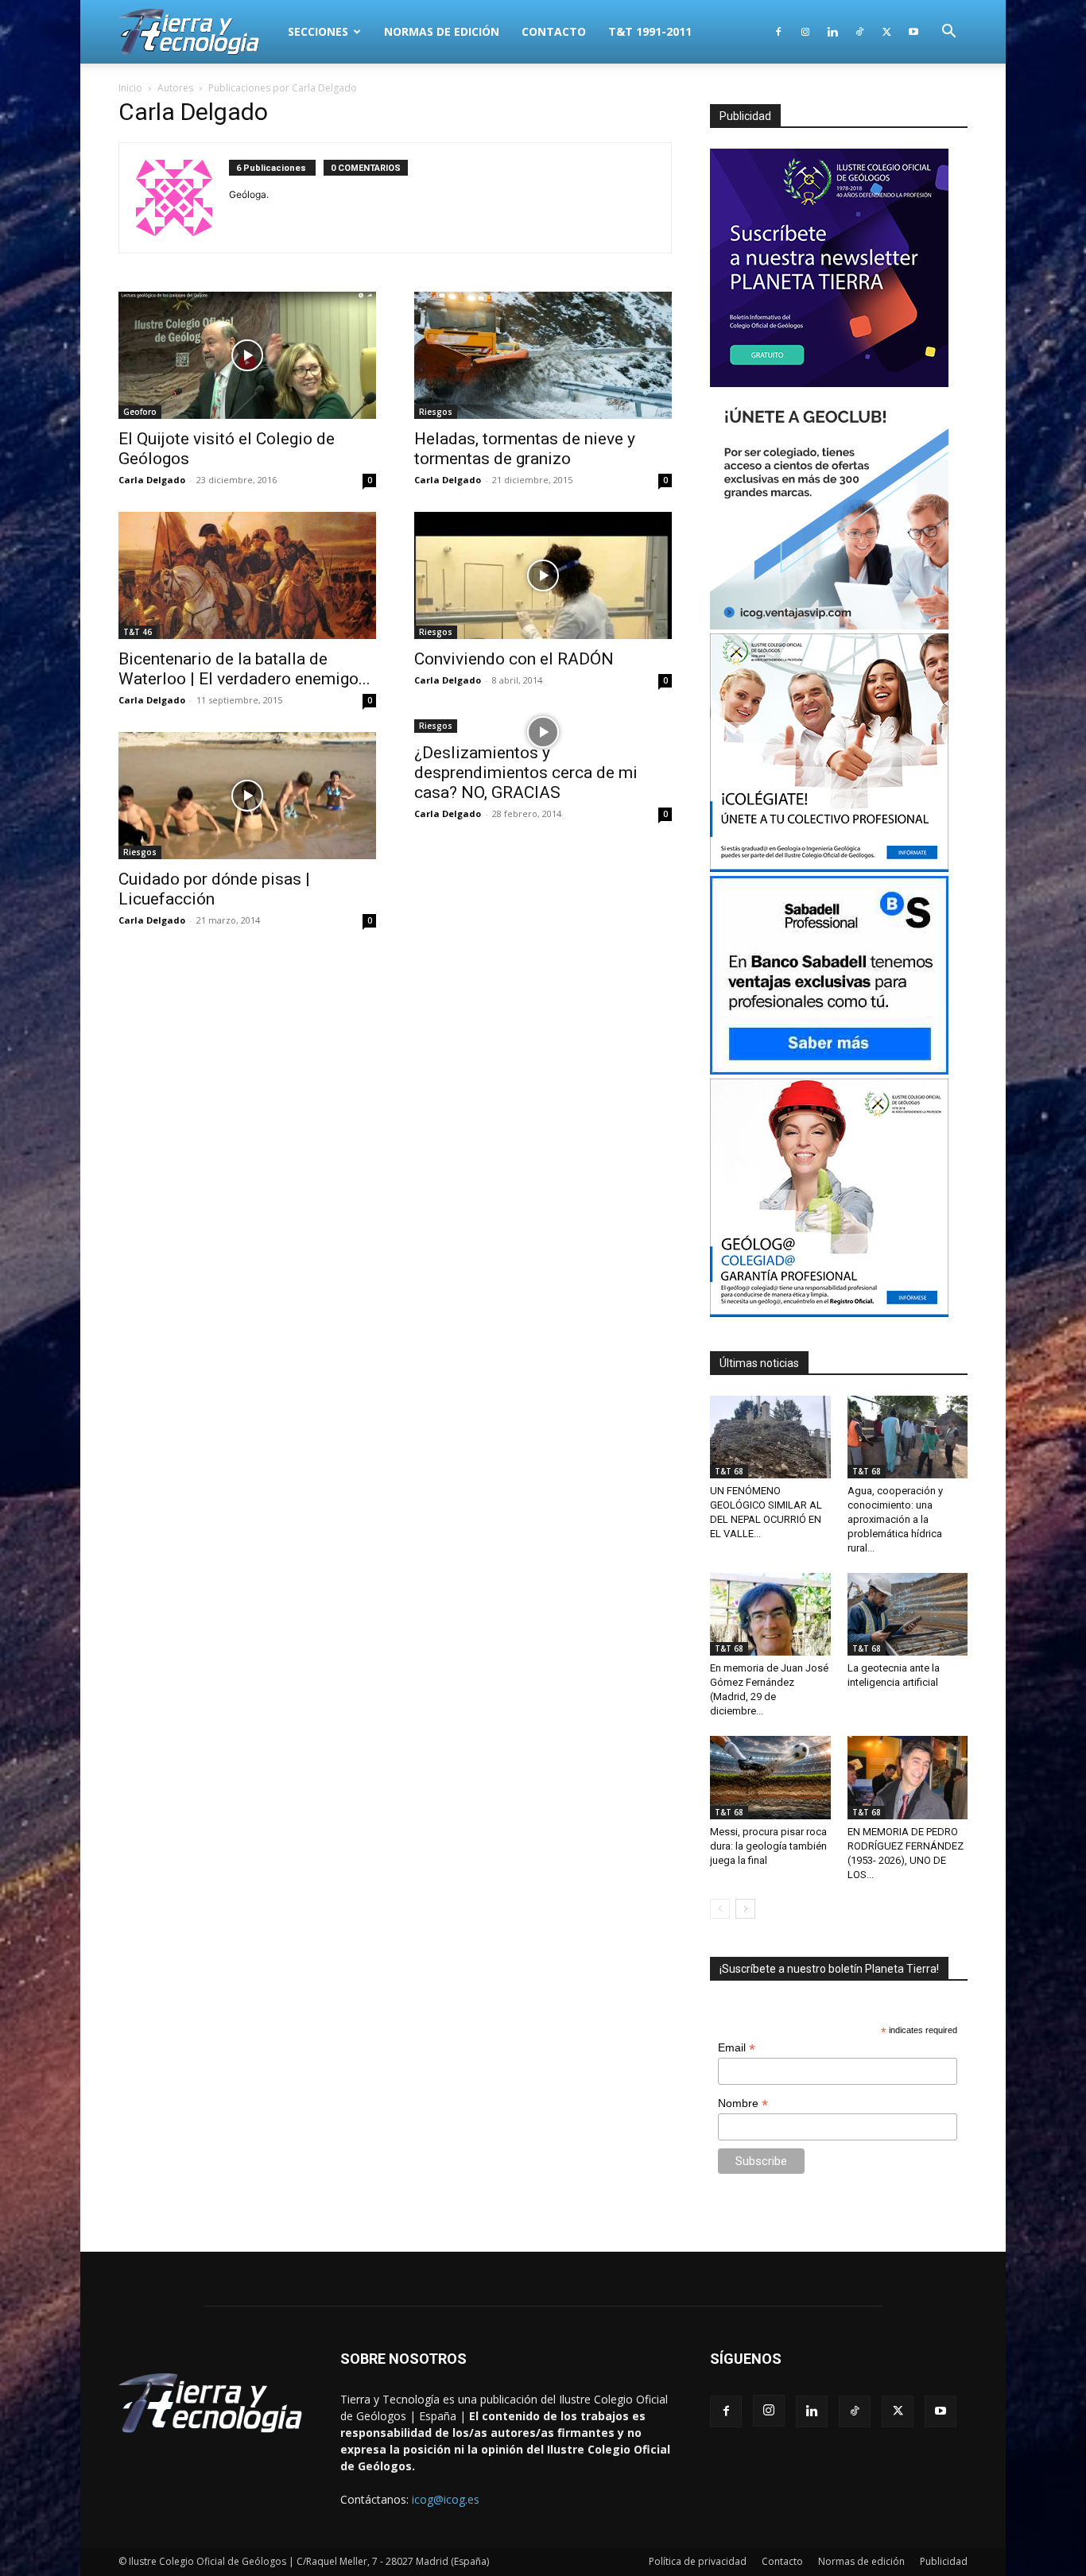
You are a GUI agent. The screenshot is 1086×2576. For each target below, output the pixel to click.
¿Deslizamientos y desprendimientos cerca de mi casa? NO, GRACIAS (526, 773)
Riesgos (436, 412)
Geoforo (140, 412)
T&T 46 (138, 632)
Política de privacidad (698, 2561)
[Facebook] (778, 32)
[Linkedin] (832, 32)
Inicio (130, 88)
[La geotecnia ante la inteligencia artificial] (908, 1614)
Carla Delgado (152, 480)
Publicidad (944, 2561)
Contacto (554, 31)
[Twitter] (886, 32)
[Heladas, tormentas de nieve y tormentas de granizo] (543, 355)
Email (737, 2048)
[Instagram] (805, 32)
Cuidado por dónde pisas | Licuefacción (214, 889)
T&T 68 (729, 1471)
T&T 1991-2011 (650, 31)
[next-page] (745, 1909)
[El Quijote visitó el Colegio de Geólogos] (247, 355)
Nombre (743, 2103)
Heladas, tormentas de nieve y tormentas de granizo (525, 449)
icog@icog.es (446, 2499)
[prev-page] (720, 1909)
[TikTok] (859, 32)
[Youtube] (913, 32)
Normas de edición (442, 31)
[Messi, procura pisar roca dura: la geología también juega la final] (770, 1777)
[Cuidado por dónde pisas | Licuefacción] (247, 796)
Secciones (318, 31)
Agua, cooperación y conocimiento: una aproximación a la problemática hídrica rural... (895, 1519)
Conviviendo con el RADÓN (514, 659)
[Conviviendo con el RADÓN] (543, 575)
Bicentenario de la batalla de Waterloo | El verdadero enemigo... (244, 669)
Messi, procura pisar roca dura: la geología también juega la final (768, 1846)
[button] (948, 33)
